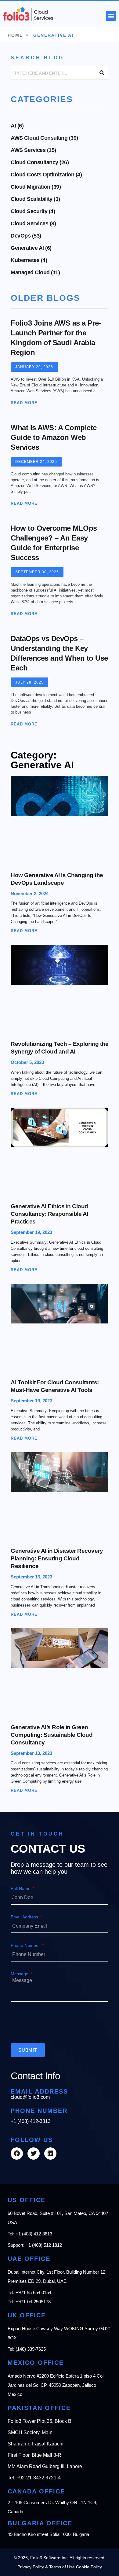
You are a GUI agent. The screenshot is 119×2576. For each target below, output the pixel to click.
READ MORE (24, 403)
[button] (111, 16)
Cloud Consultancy (34, 162)
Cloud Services (29, 223)
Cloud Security (29, 211)
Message (20, 1974)
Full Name (21, 1888)
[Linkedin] (50, 2153)
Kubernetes (25, 260)
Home (15, 35)
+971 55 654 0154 (33, 2292)
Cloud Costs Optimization (42, 175)
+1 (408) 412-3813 (31, 2121)
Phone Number (26, 1945)
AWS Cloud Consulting (39, 138)
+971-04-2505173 (33, 2302)
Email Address (25, 1917)
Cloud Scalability (32, 199)
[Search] (102, 73)
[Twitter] (34, 2153)
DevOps (21, 236)
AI (13, 126)
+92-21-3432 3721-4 (39, 2478)
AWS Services (28, 150)
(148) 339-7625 (31, 2349)
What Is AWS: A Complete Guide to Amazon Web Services (54, 437)
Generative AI (27, 248)
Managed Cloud (30, 272)
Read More (24, 931)
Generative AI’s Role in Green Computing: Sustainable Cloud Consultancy (52, 1735)
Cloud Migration (31, 187)
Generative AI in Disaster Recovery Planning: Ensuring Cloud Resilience (57, 1558)
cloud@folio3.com (30, 2097)
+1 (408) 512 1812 (44, 2245)
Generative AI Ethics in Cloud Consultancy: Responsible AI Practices (49, 1214)
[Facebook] (17, 2153)
